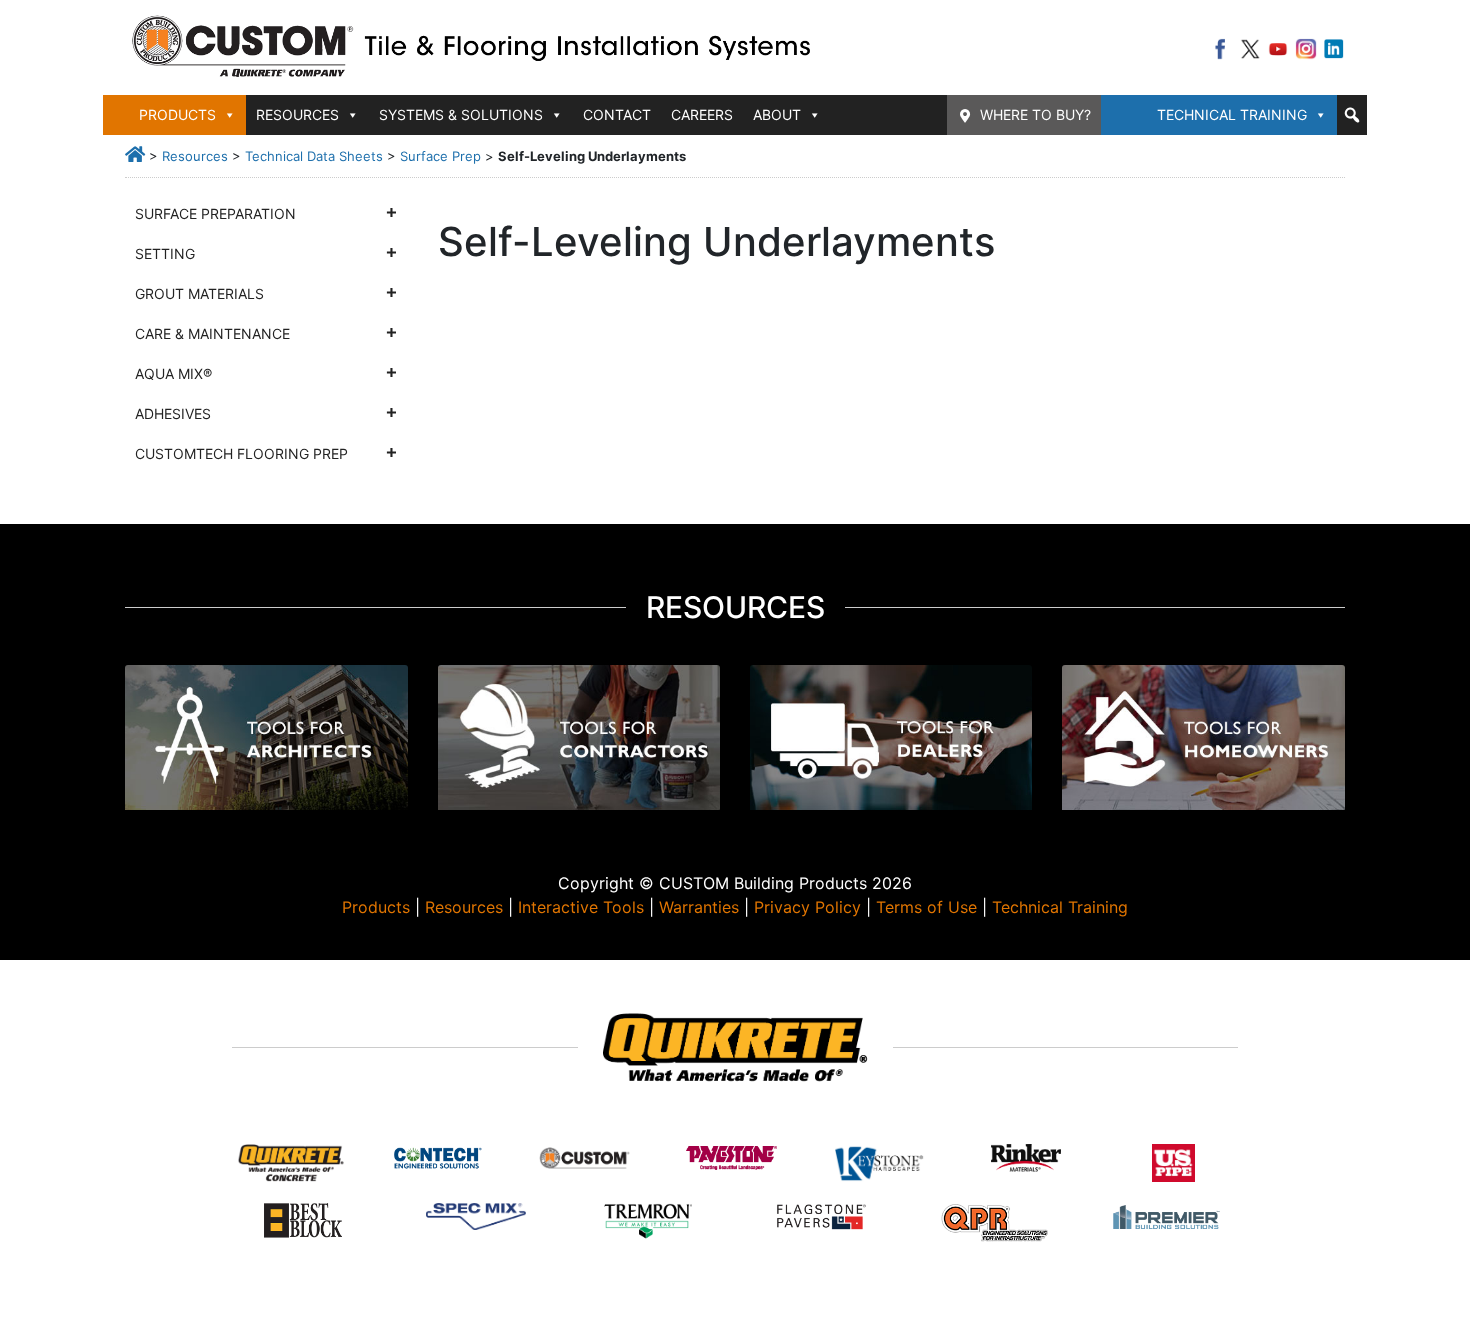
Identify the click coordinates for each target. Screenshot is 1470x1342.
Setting (165, 253)
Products (376, 907)
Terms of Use (926, 907)
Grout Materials (199, 293)
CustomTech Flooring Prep (241, 453)
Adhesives (173, 413)
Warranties (699, 907)
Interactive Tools (581, 907)
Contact (617, 114)
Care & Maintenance (212, 333)
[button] (1352, 115)
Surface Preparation (215, 213)
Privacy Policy (807, 907)
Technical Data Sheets (314, 156)
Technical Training (1232, 114)
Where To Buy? (1035, 114)
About (777, 114)
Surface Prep (440, 156)
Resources (195, 156)
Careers (702, 114)
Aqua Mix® (173, 373)
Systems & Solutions (461, 114)
